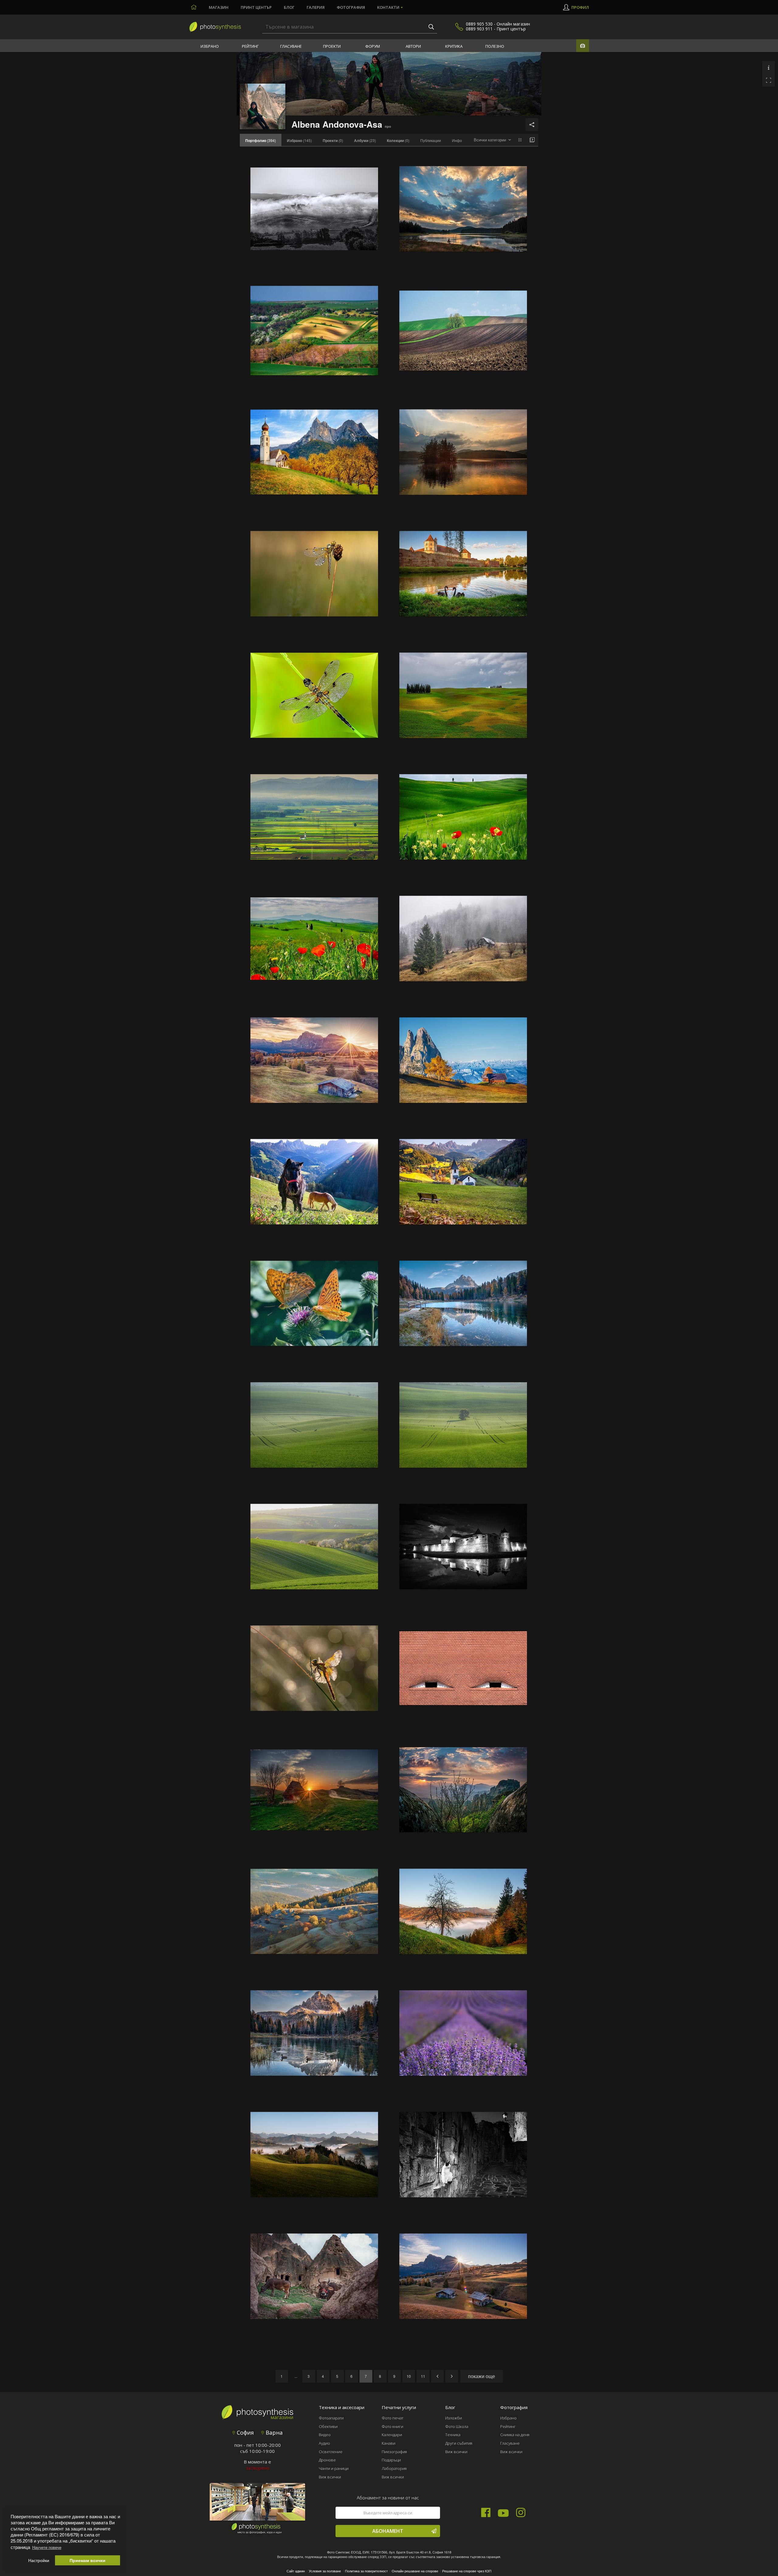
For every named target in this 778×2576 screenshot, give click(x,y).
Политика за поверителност (366, 2571)
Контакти (388, 7)
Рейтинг (250, 46)
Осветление (331, 2452)
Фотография (351, 7)
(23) (365, 140)
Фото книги (392, 2426)
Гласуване (291, 46)
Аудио (324, 2443)
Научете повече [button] (47, 2547)
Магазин (219, 7)
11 (423, 2376)
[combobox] (492, 140)
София (244, 2433)
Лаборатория (394, 2468)
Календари (392, 2435)
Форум (373, 46)
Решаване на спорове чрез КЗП (467, 2571)
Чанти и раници (334, 2468)
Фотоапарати (331, 2418)
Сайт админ (296, 2571)
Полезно (495, 46)
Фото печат (392, 2418)
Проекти (332, 46)
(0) (333, 140)
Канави (389, 2443)
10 (409, 2376)
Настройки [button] (39, 2560)
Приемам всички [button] (88, 2560)
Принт (256, 7)
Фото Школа (457, 2426)
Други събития (459, 2443)
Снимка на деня (515, 2435)
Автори (413, 46)
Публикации (431, 140)
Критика (454, 46)
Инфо (457, 140)
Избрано (210, 46)
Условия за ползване (325, 2571)
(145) (299, 140)
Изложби (454, 2418)
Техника (453, 2435)
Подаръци (391, 2460)
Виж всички (330, 2477)
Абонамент (388, 2531)
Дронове (327, 2460)
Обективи (328, 2426)
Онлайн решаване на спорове (415, 2571)
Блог (289, 7)
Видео (325, 2435)
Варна (273, 2433)
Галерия (316, 7)
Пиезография (394, 2452)
